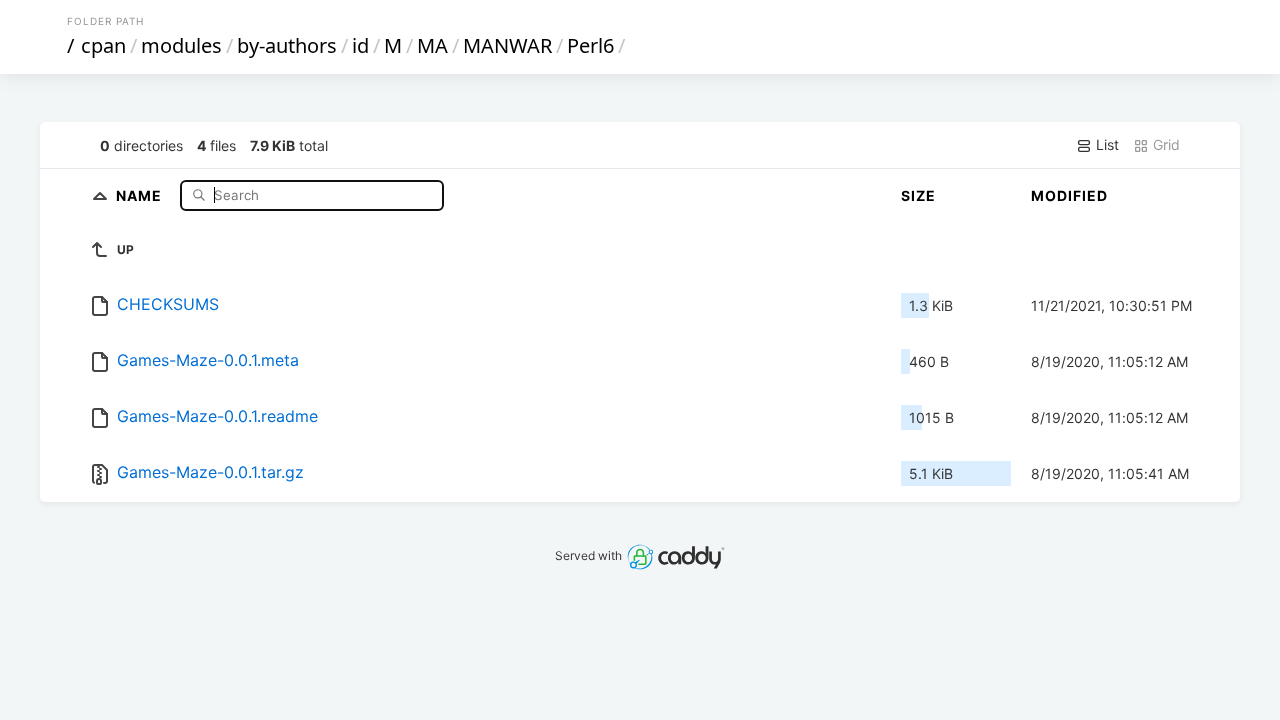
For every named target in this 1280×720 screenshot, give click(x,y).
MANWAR (507, 45)
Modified (1069, 195)
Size (918, 195)
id (360, 45)
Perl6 (590, 45)
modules (181, 45)
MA (432, 45)
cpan (103, 45)
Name (141, 194)
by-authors (287, 45)
